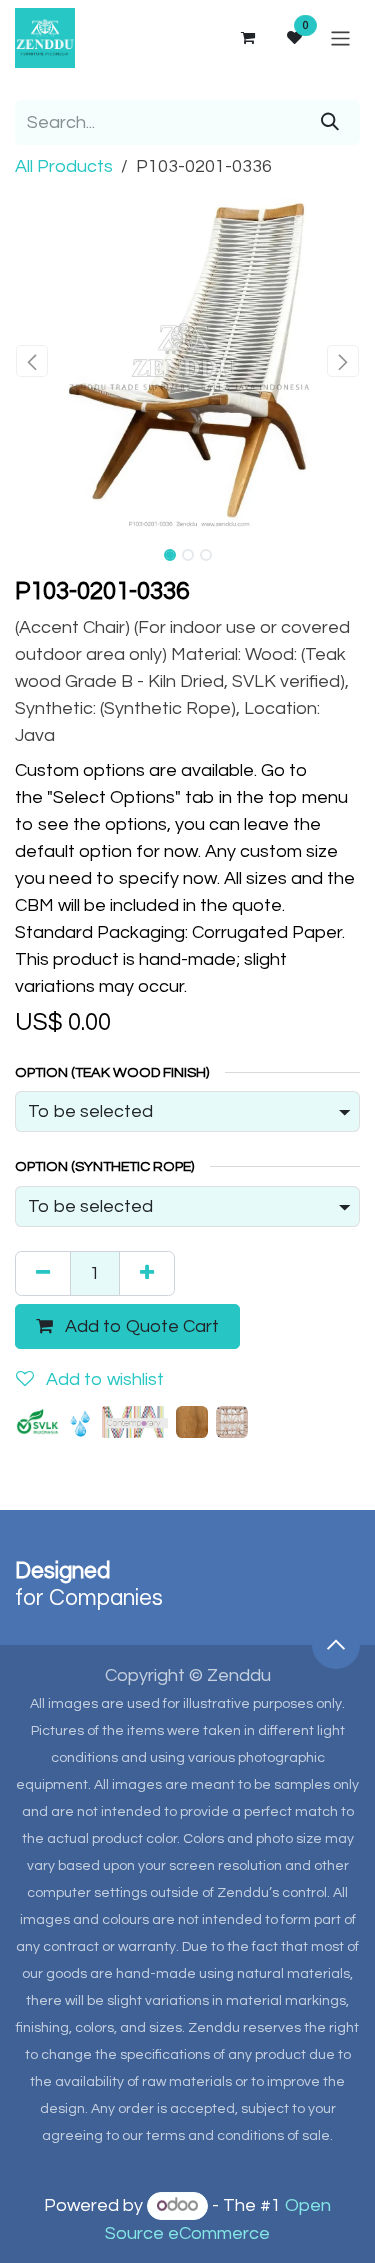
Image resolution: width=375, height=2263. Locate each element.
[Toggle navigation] (340, 37)
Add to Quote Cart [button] (140, 1326)
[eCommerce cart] (247, 38)
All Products (64, 166)
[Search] (330, 122)
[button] (32, 361)
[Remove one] (43, 1273)
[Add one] (147, 1273)
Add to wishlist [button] (103, 1379)
